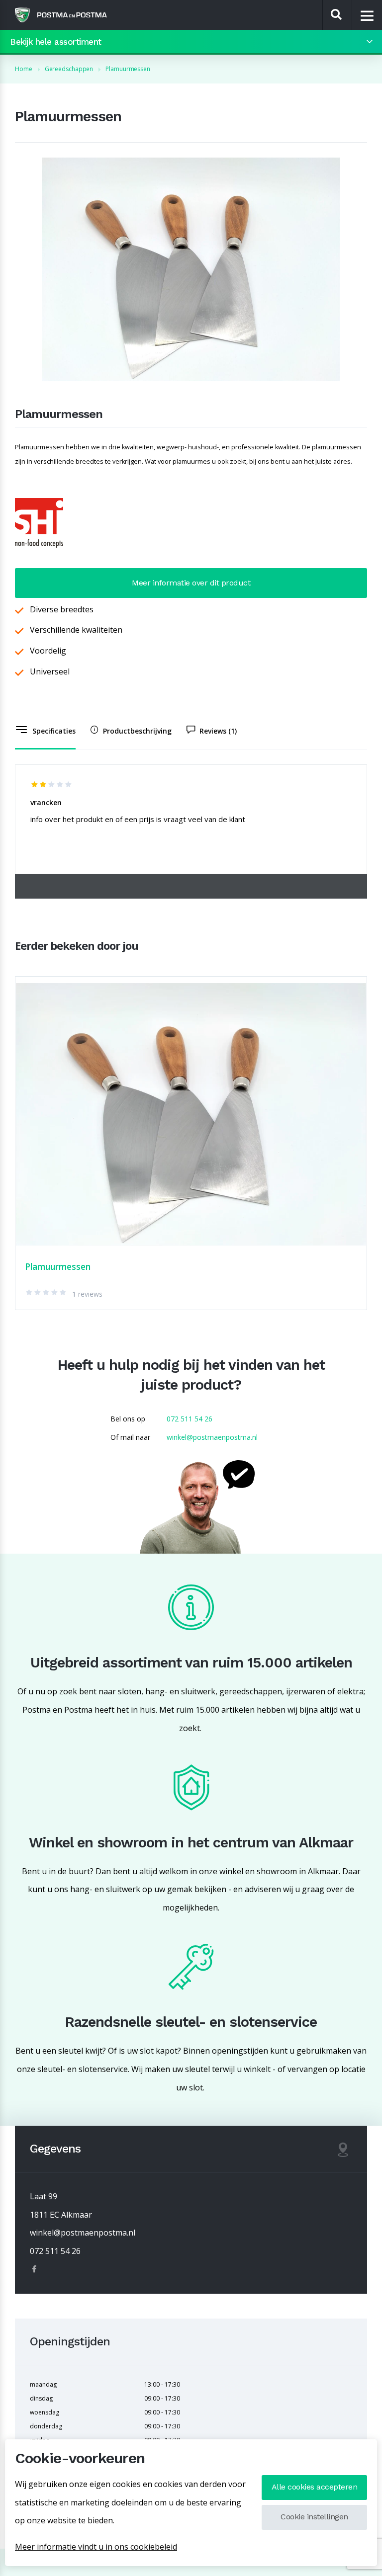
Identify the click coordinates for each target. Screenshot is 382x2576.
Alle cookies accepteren (315, 2487)
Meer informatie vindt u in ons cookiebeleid (96, 2547)
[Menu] (367, 15)
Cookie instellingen (314, 2517)
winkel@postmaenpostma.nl (212, 1437)
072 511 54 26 (190, 1419)
